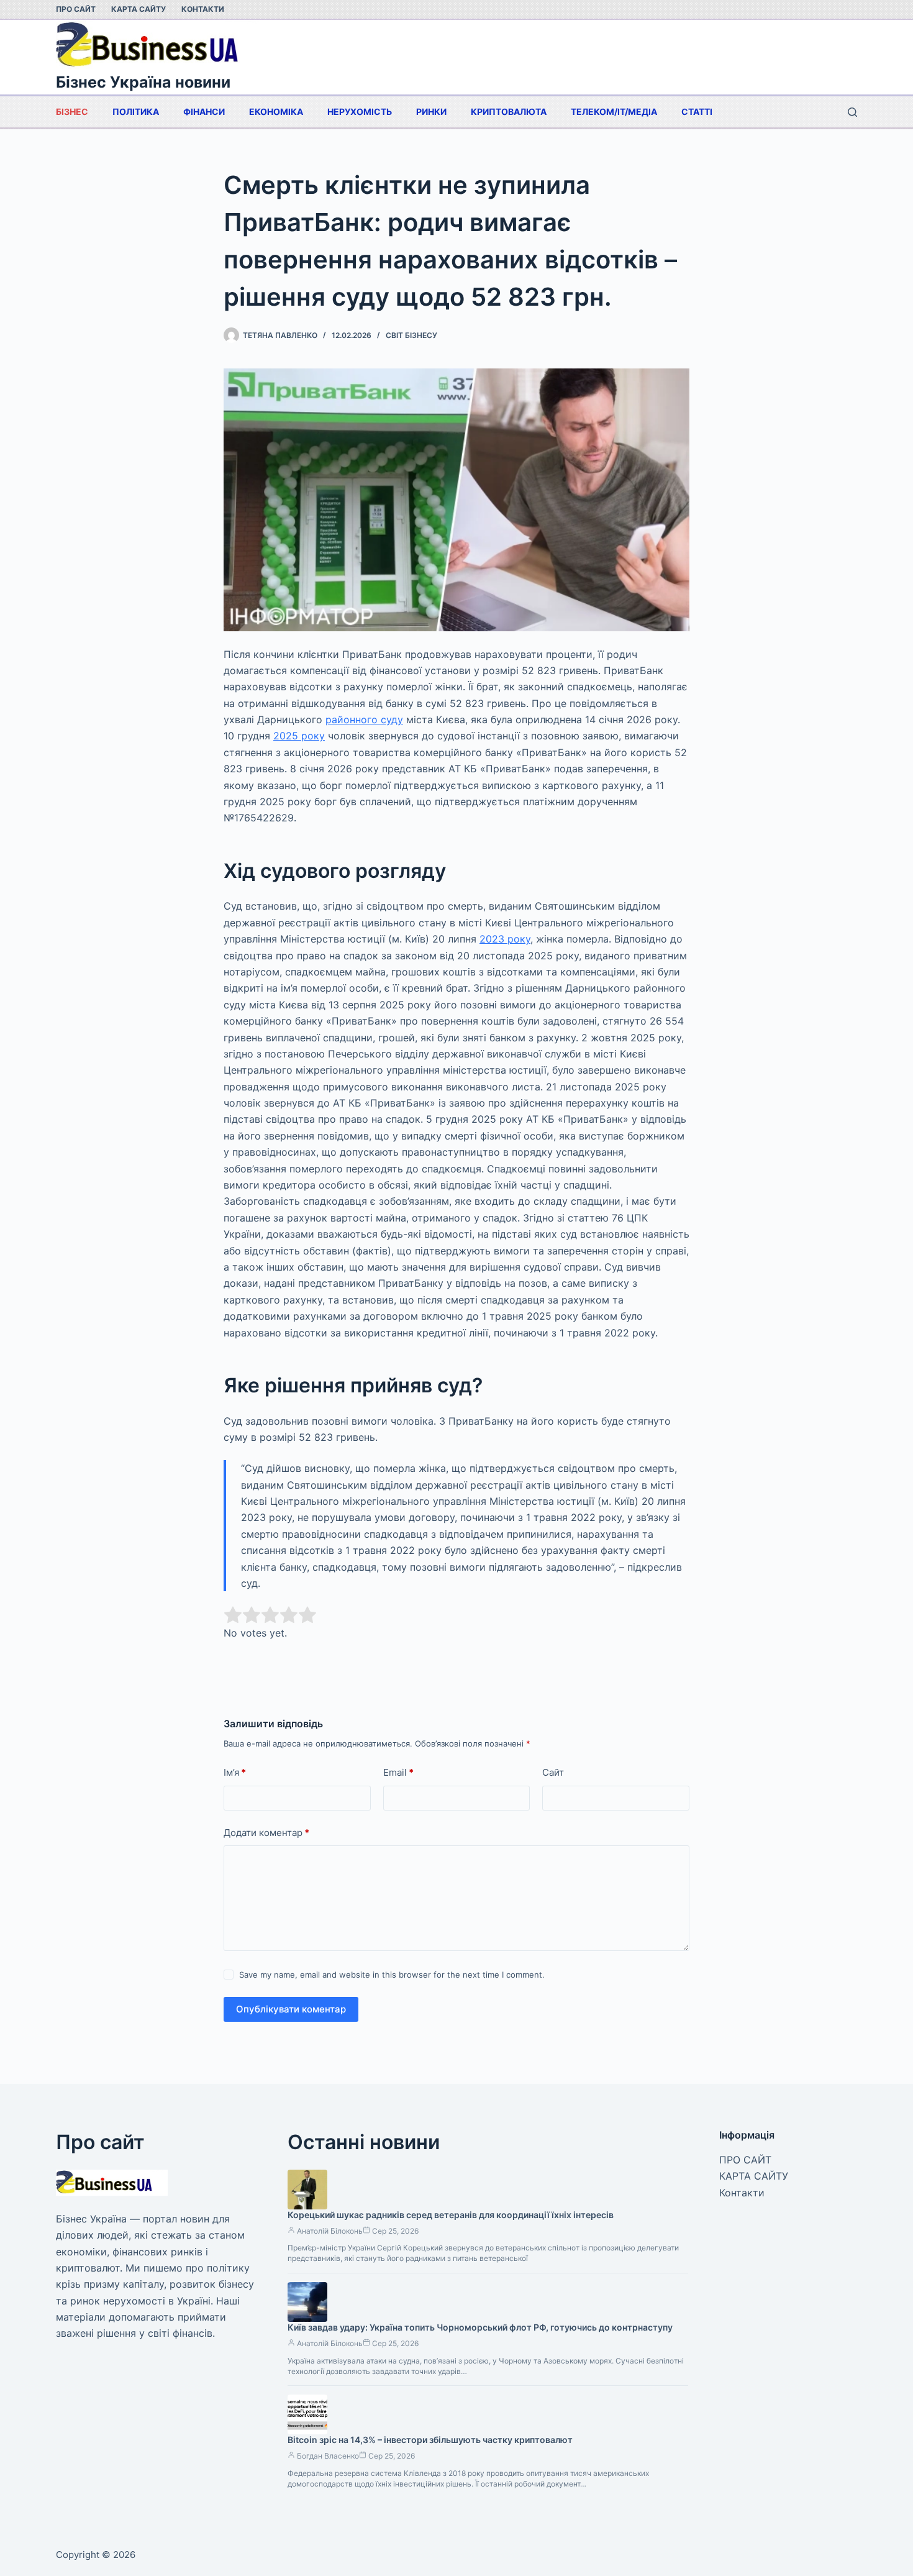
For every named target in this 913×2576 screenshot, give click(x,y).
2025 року (299, 736)
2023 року (505, 939)
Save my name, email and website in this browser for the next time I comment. (392, 1975)
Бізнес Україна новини (143, 82)
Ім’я (235, 1772)
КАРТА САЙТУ (139, 9)
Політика (136, 112)
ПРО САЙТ (76, 9)
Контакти (203, 9)
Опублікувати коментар (291, 2009)
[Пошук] (852, 112)
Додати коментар (266, 1833)
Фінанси (204, 112)
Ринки (431, 112)
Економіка (276, 112)
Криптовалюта (509, 112)
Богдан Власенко (328, 2456)
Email (398, 1772)
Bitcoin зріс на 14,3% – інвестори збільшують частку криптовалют (430, 2440)
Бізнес (72, 112)
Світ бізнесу (411, 335)
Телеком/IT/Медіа (614, 112)
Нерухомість (360, 112)
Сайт (553, 1772)
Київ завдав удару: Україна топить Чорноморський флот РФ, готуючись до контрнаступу (480, 2327)
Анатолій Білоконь (330, 2231)
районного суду (364, 719)
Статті (697, 112)
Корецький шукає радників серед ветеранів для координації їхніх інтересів (451, 2215)
